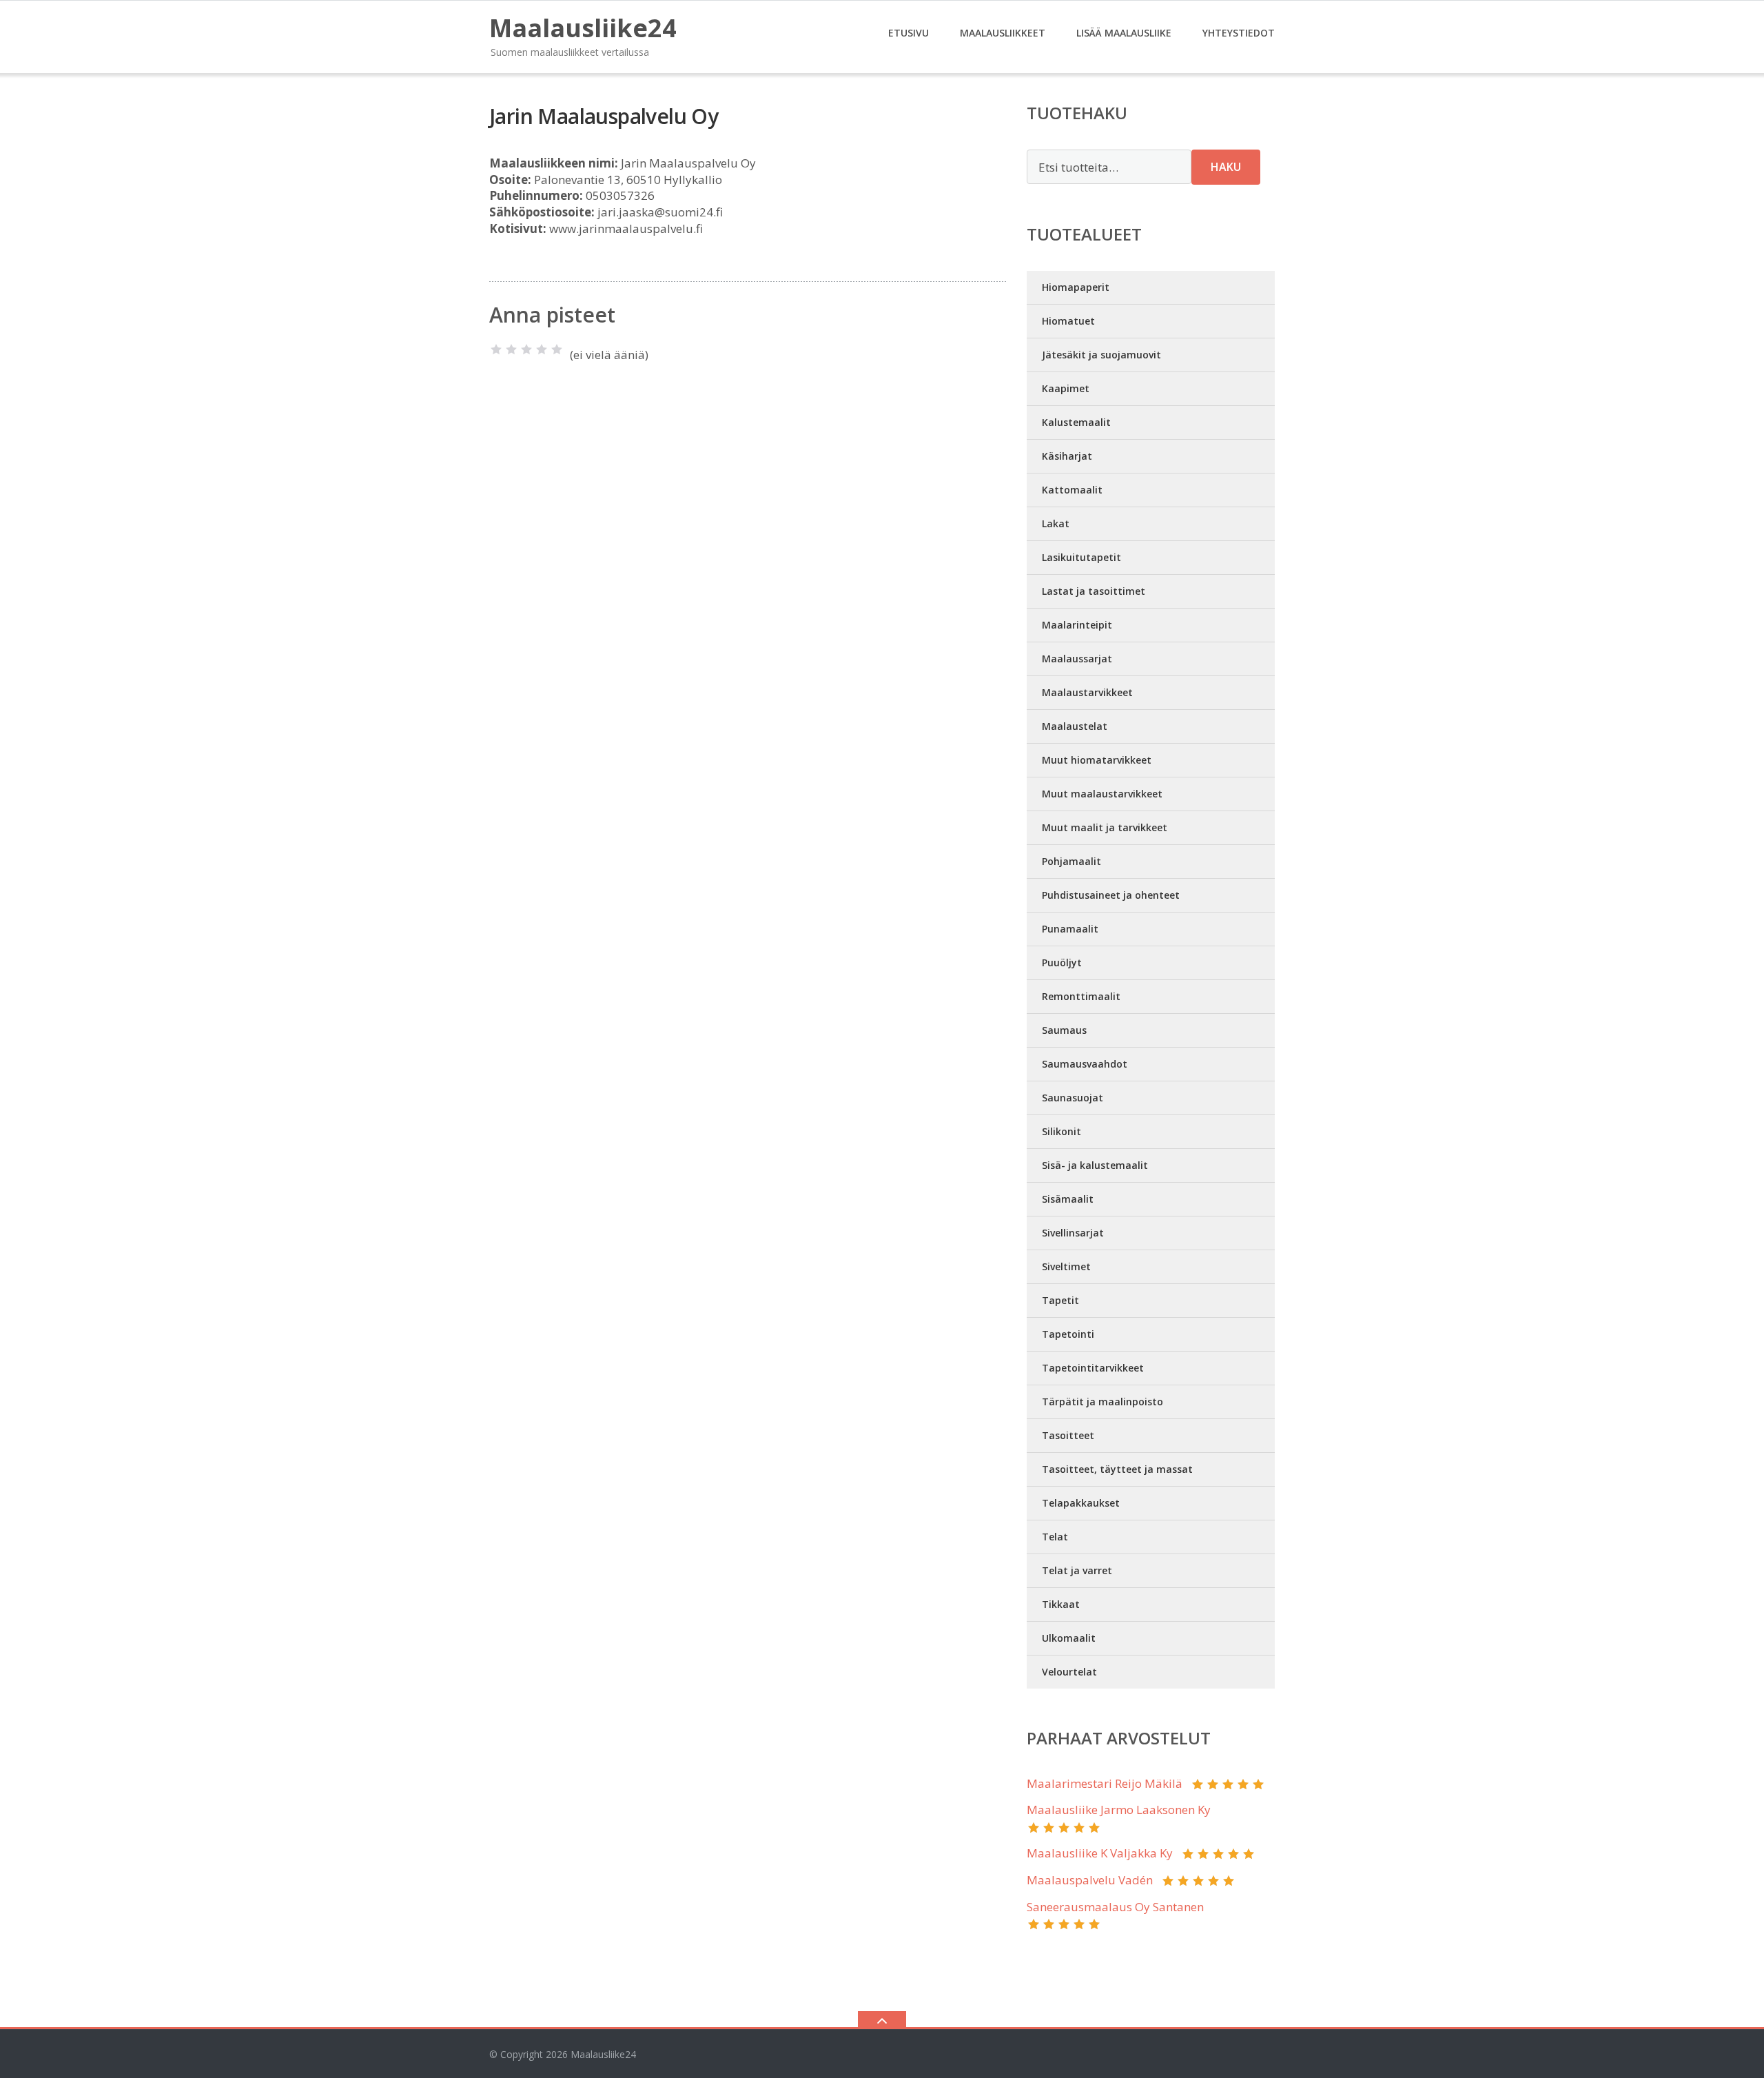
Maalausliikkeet (1003, 33)
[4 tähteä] (542, 349)
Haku (1226, 167)
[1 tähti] (496, 349)
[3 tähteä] (526, 349)
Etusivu (909, 33)
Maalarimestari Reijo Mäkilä (1105, 1783)
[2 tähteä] (511, 349)
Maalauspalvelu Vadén (1090, 1880)
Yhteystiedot (1239, 33)
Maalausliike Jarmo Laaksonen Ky (1119, 1810)
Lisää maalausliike (1124, 33)
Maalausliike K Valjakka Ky (1100, 1853)
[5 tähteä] (557, 349)
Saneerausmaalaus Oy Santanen (1115, 1907)
